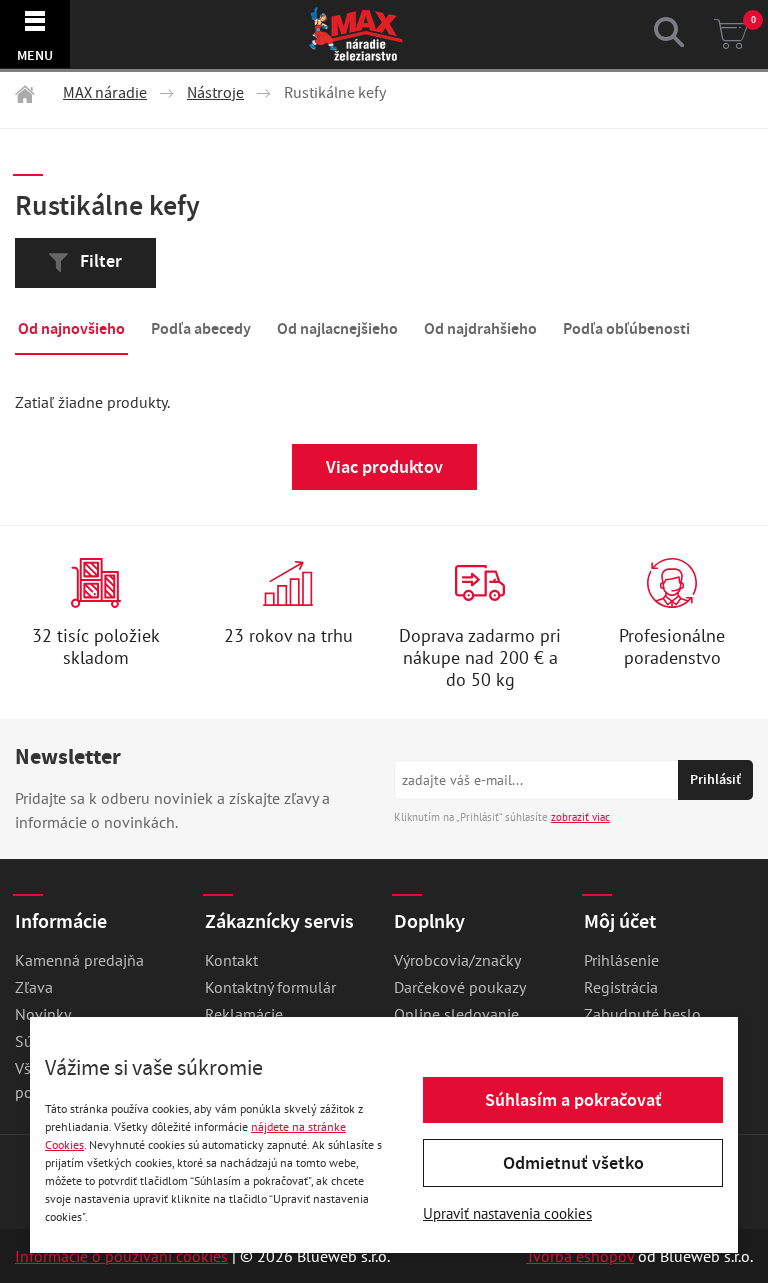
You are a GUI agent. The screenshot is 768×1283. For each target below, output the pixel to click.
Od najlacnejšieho (337, 328)
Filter (99, 261)
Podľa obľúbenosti (626, 328)
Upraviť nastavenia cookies (507, 1213)
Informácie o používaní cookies (121, 1256)
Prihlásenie (621, 960)
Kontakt (231, 960)
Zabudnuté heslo (642, 1014)
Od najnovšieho (71, 328)
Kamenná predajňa (79, 960)
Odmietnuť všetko (573, 1163)
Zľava (34, 987)
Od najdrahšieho (480, 328)
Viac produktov (384, 467)
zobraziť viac (580, 817)
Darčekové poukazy (460, 987)
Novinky (43, 1014)
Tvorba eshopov (580, 1256)
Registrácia (621, 987)
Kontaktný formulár (270, 987)
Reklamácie (244, 1014)
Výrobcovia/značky (457, 960)
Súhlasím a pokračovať (573, 1100)
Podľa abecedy (201, 328)
